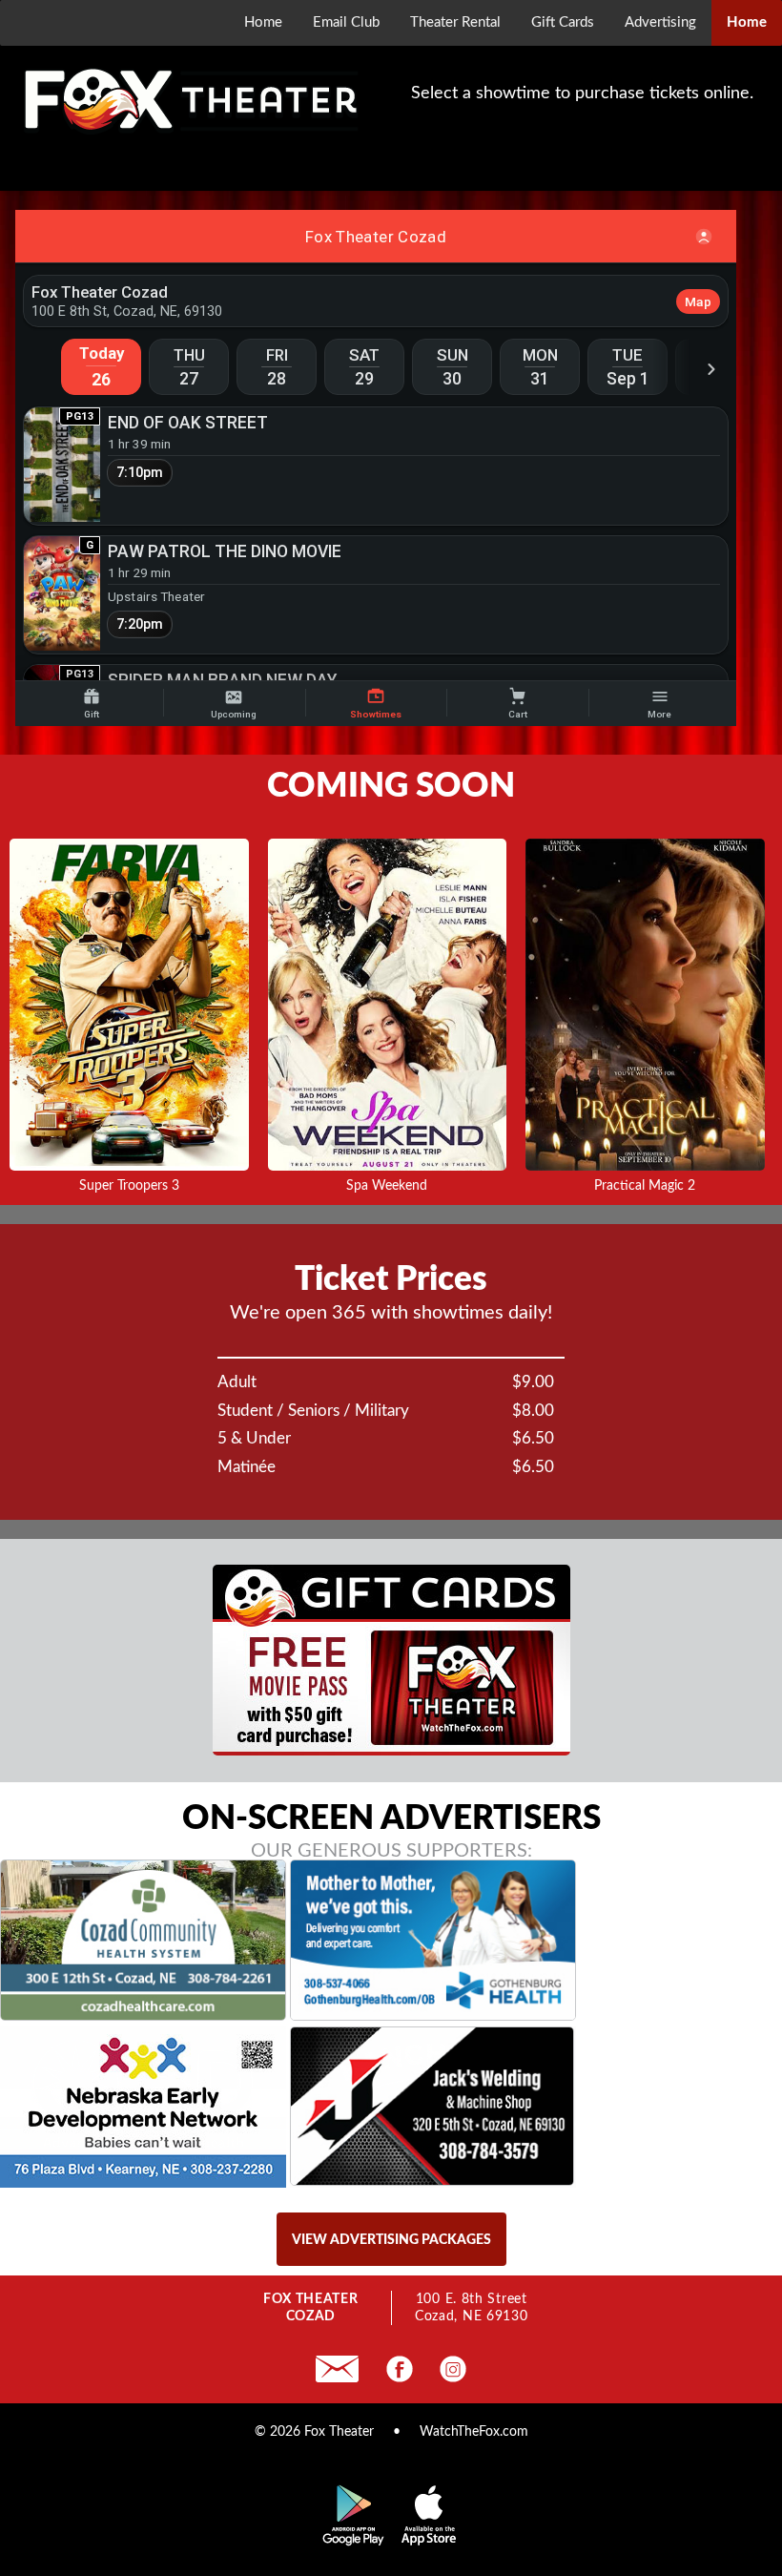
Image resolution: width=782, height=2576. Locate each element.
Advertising (660, 22)
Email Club (346, 22)
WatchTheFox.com (474, 2432)
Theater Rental (455, 22)
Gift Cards (563, 22)
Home (263, 22)
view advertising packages (391, 2240)
